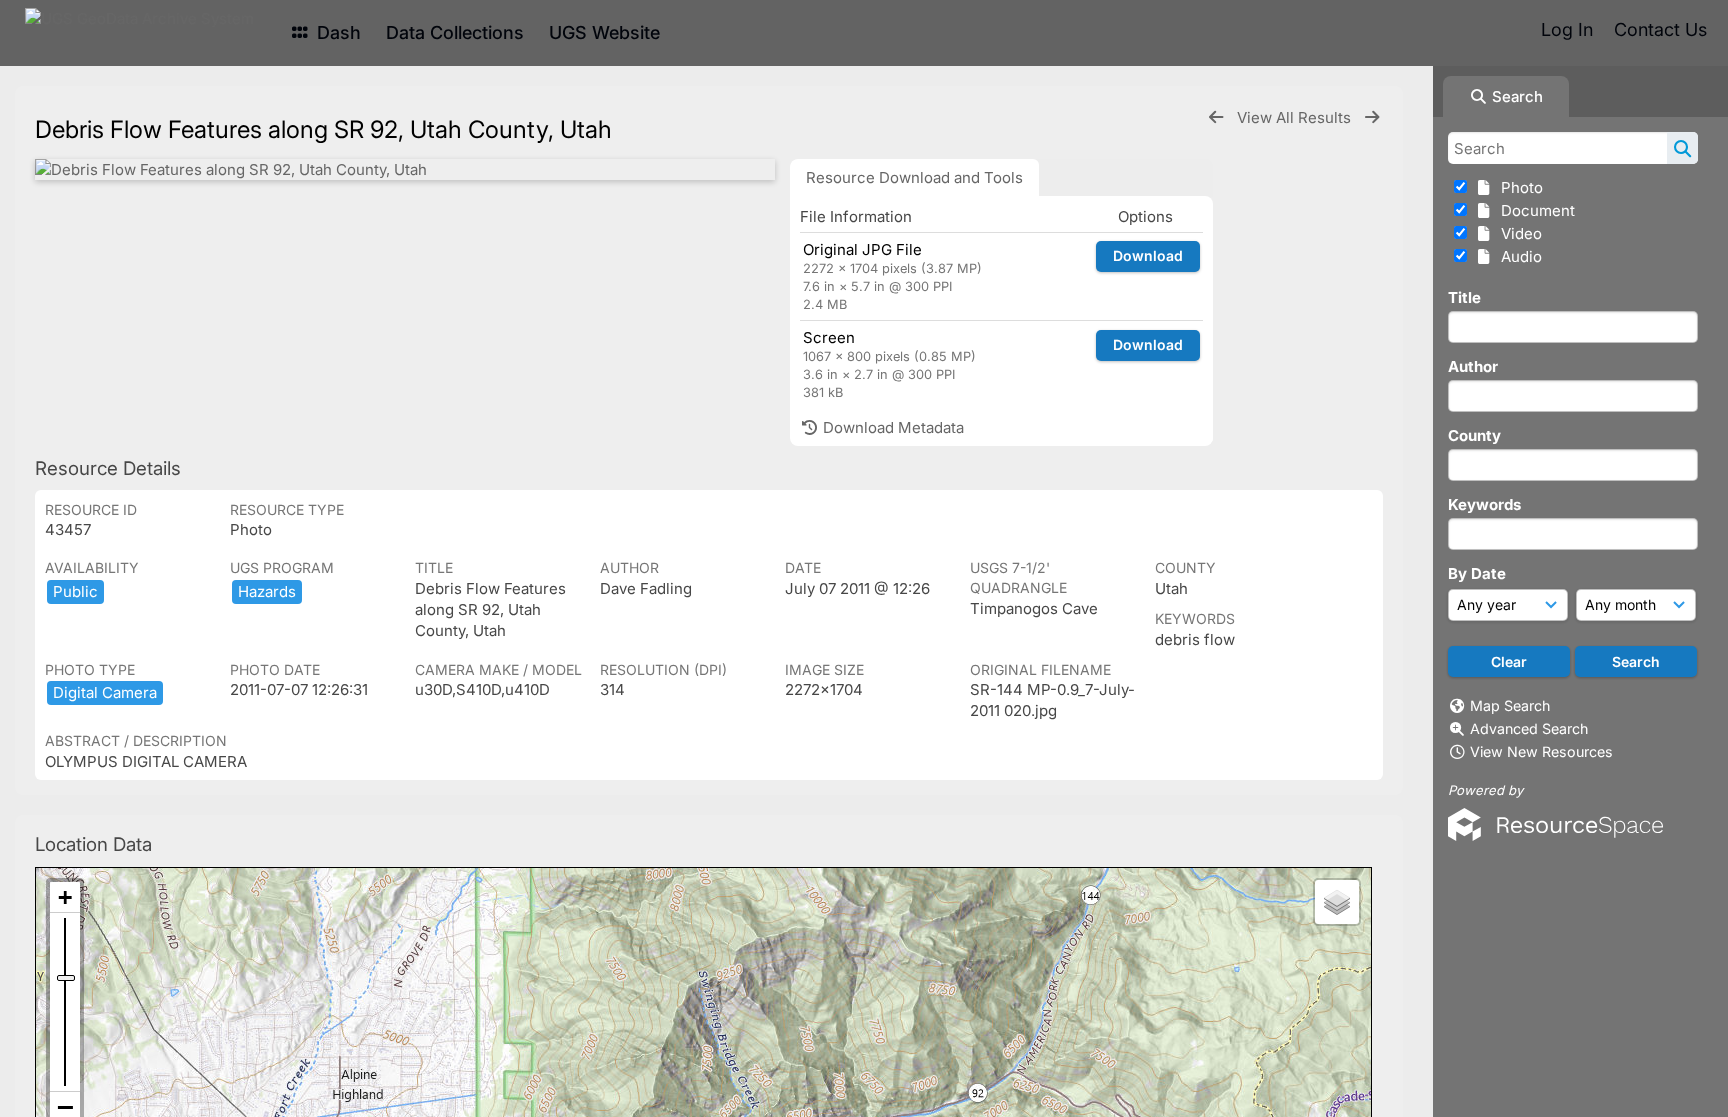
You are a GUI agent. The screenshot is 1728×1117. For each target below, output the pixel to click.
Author (1473, 366)
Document (1534, 210)
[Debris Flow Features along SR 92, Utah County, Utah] (405, 169)
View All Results (1296, 117)
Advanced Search (1529, 728)
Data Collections (455, 32)
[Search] (1682, 148)
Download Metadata (891, 427)
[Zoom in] (65, 897)
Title (1464, 297)
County (1474, 435)
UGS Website (604, 32)
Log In (1567, 29)
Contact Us (1660, 29)
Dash (336, 32)
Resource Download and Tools (914, 177)
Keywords (1484, 504)
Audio (1517, 256)
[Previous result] (1216, 117)
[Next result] (1372, 117)
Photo (1518, 187)
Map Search (1510, 705)
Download (1148, 255)
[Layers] (1337, 902)
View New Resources (1541, 751)
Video (1517, 233)
